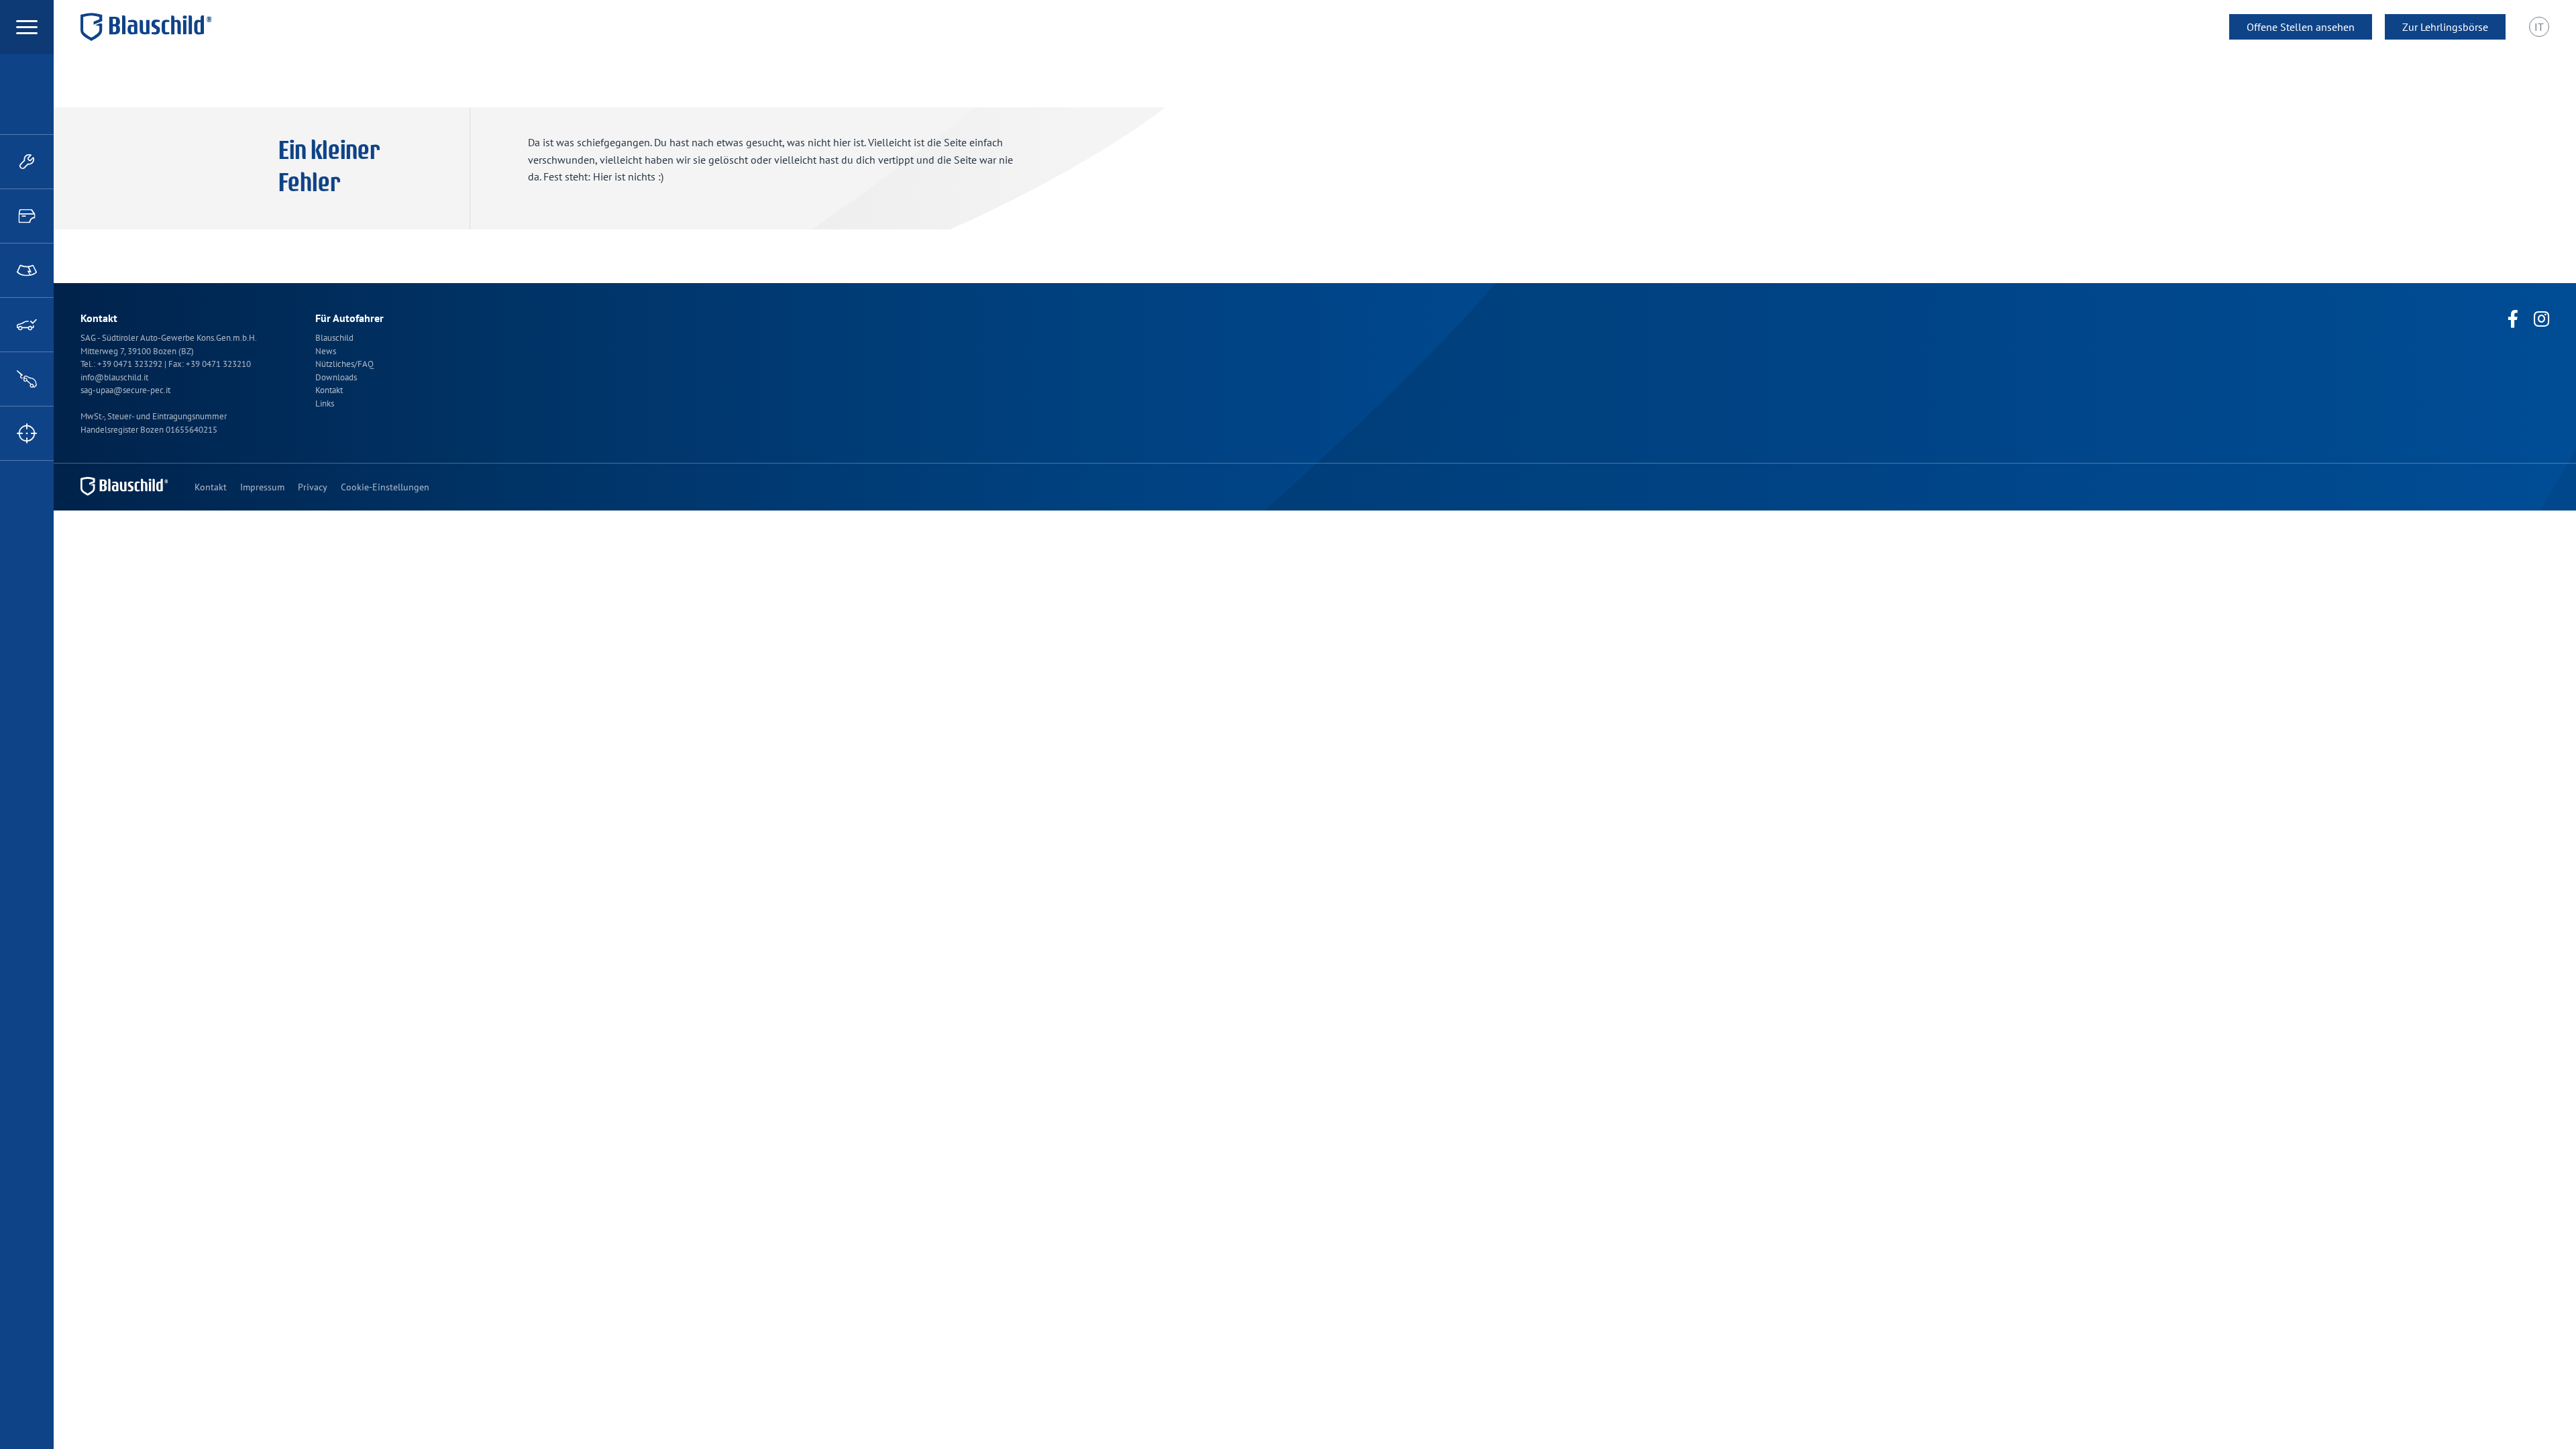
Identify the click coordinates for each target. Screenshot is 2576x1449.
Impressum (262, 487)
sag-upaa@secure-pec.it (125, 390)
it (2539, 27)
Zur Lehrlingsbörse (2445, 27)
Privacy (313, 487)
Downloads (336, 377)
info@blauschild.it (114, 377)
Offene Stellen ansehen (2301, 27)
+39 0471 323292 (131, 364)
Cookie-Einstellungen (385, 487)
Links (325, 404)
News (326, 351)
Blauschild (334, 338)
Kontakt (329, 390)
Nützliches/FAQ (344, 364)
